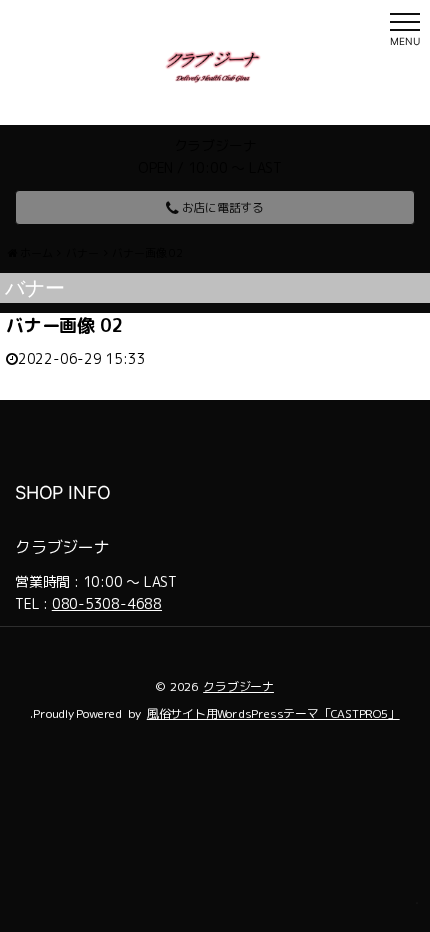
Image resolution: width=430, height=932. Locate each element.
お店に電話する (221, 207)
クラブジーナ (238, 686)
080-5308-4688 (107, 603)
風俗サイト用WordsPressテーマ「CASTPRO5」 (273, 713)
